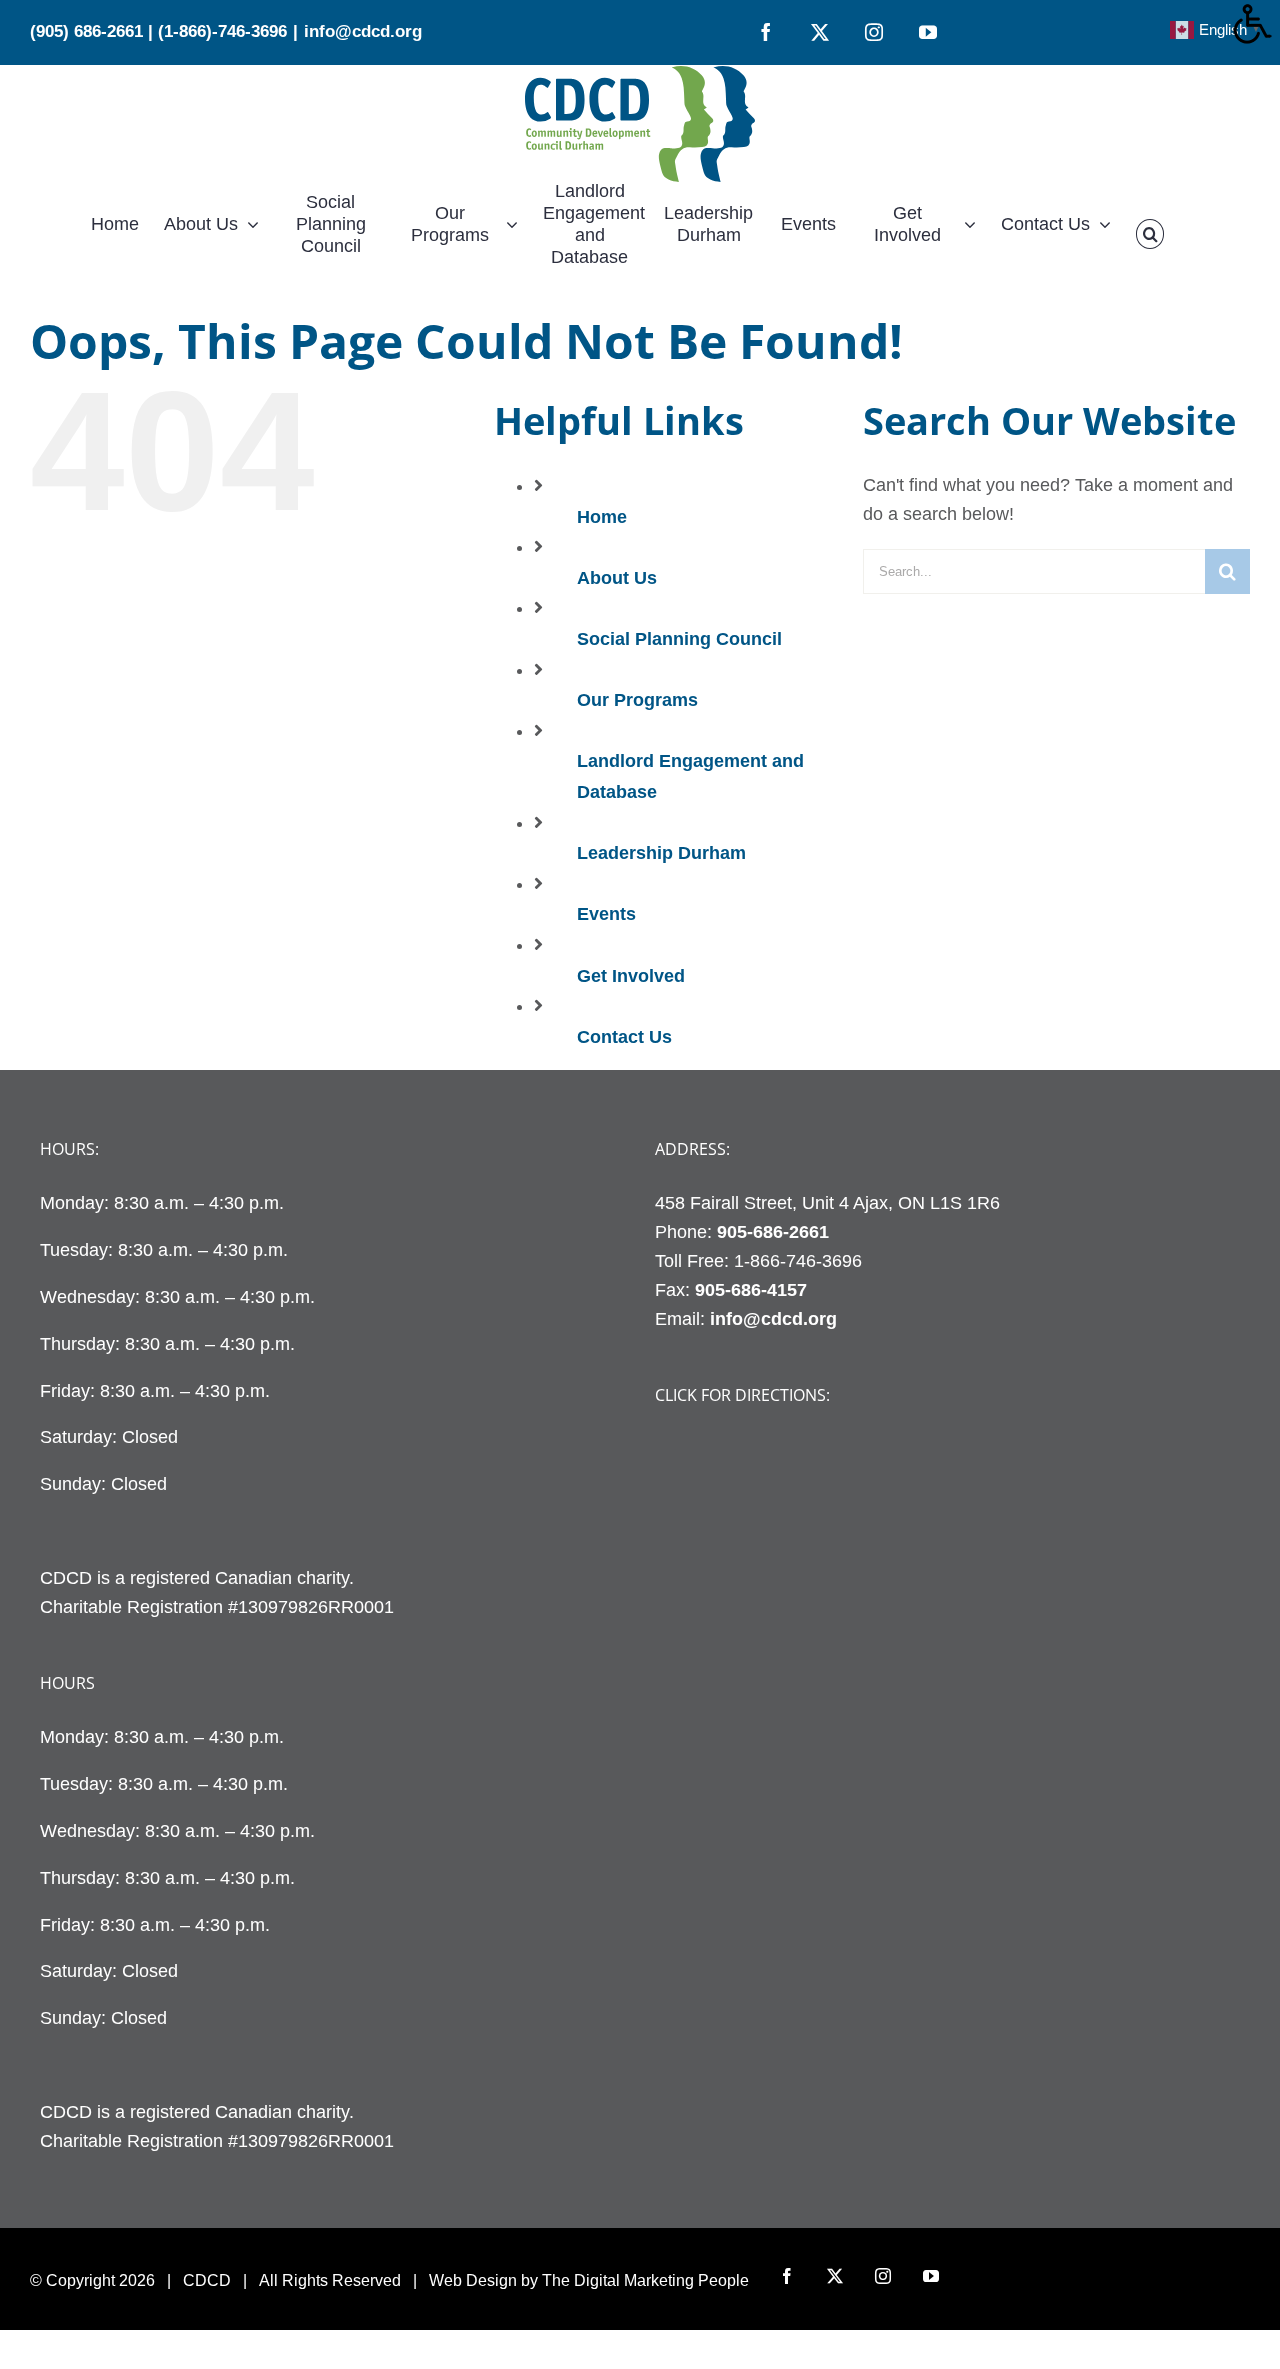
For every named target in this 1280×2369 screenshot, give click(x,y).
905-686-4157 (751, 1290)
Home (602, 517)
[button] (1150, 234)
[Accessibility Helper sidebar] (1256, 24)
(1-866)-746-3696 (222, 31)
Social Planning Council (679, 639)
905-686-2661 (773, 1232)
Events (606, 914)
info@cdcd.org (363, 31)
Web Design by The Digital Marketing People (589, 2280)
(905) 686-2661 (86, 31)
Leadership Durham (661, 853)
